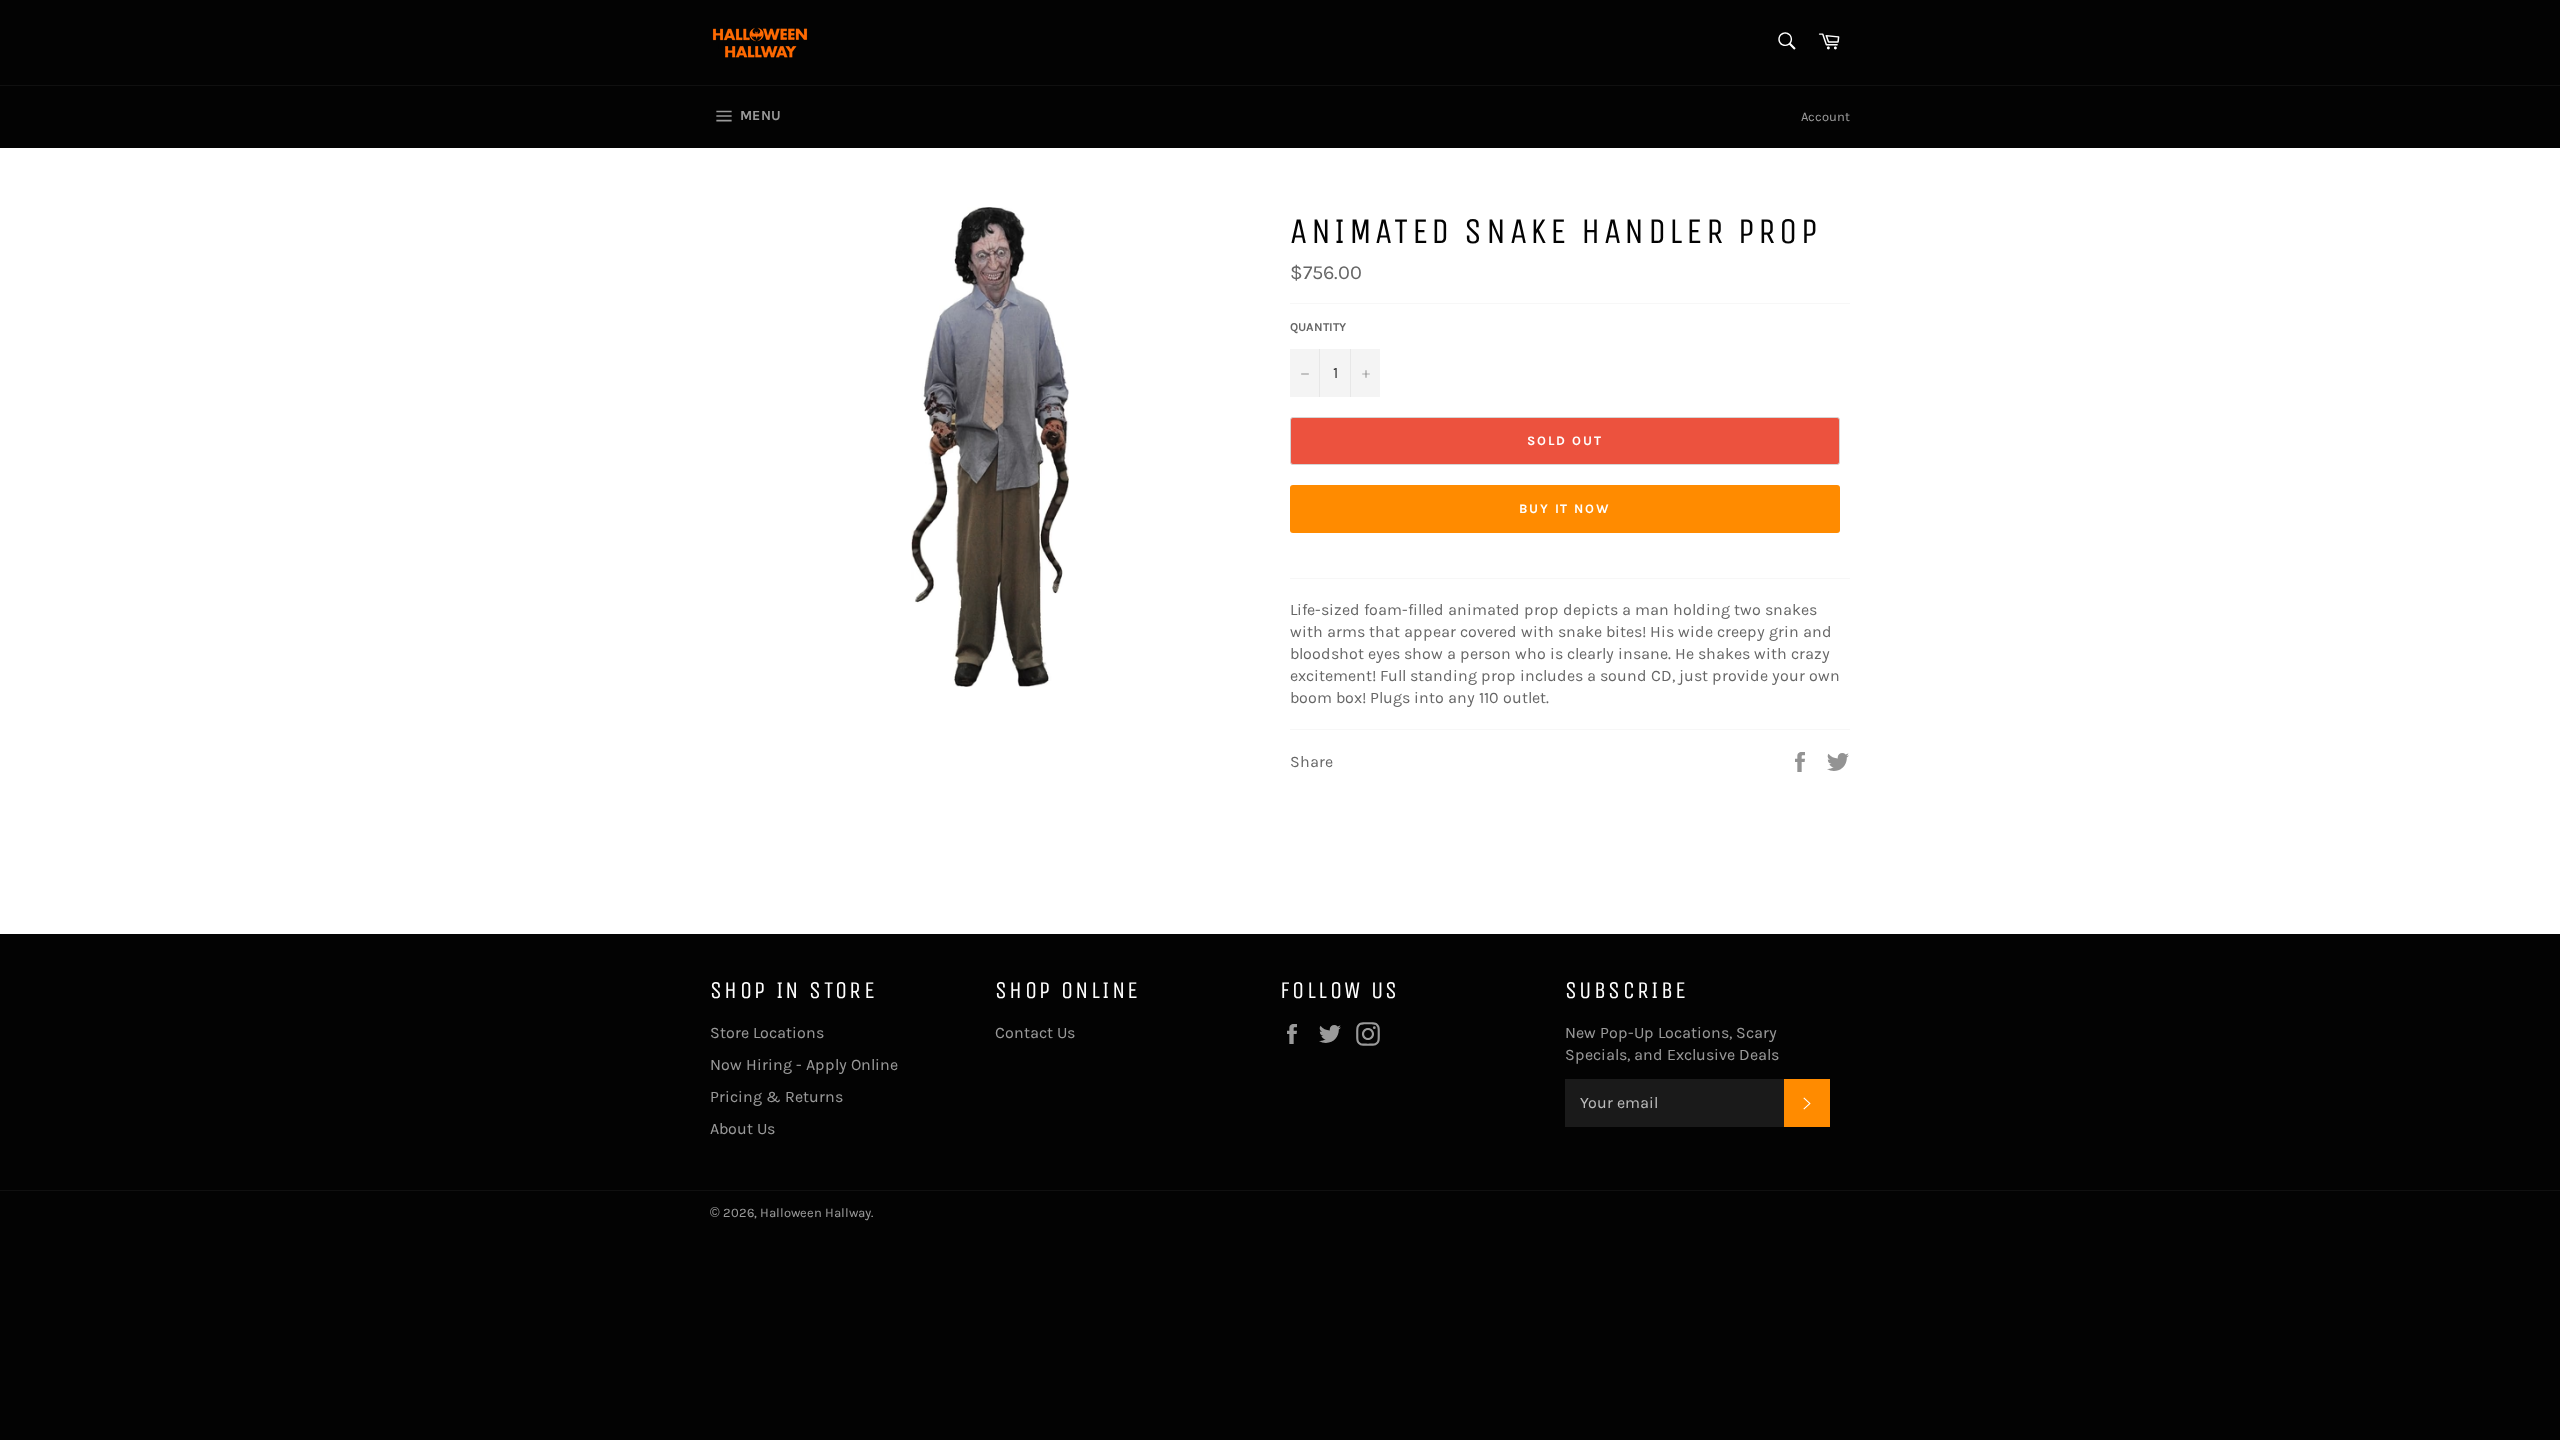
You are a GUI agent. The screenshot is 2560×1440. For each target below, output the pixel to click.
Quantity (1318, 327)
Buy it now (1565, 508)
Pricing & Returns (776, 1096)
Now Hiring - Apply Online (804, 1064)
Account (1825, 116)
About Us (742, 1128)
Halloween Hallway (815, 1212)
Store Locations (767, 1032)
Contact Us (1035, 1032)
